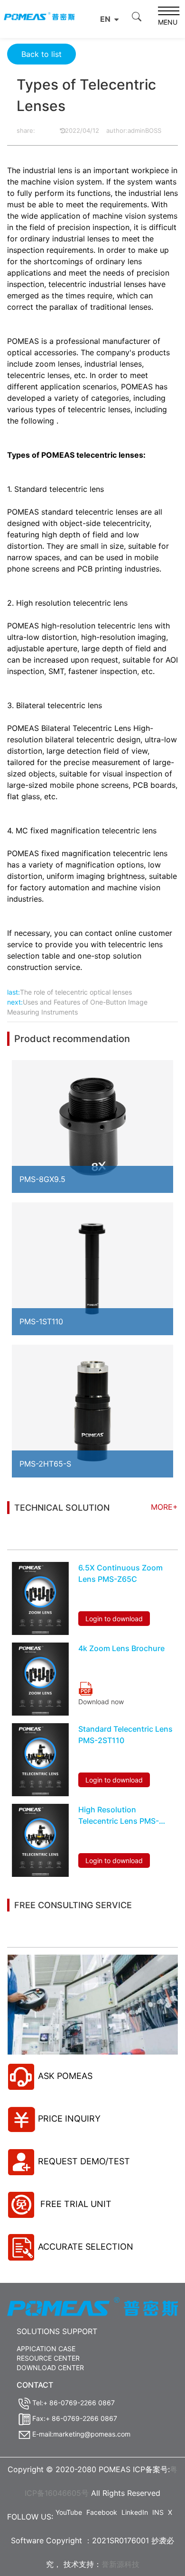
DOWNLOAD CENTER (50, 2368)
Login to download (114, 1619)
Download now (101, 1702)
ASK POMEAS (65, 2076)
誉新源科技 (120, 2564)
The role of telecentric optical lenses (76, 992)
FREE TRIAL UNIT (75, 2204)
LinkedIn (135, 2512)
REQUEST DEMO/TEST (84, 2161)
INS (158, 2512)
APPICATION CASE (46, 2349)
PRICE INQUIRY (69, 2119)
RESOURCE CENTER (48, 2358)
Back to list (42, 54)
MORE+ (164, 1507)
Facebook (102, 2512)
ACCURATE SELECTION (86, 2247)
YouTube (69, 2512)
